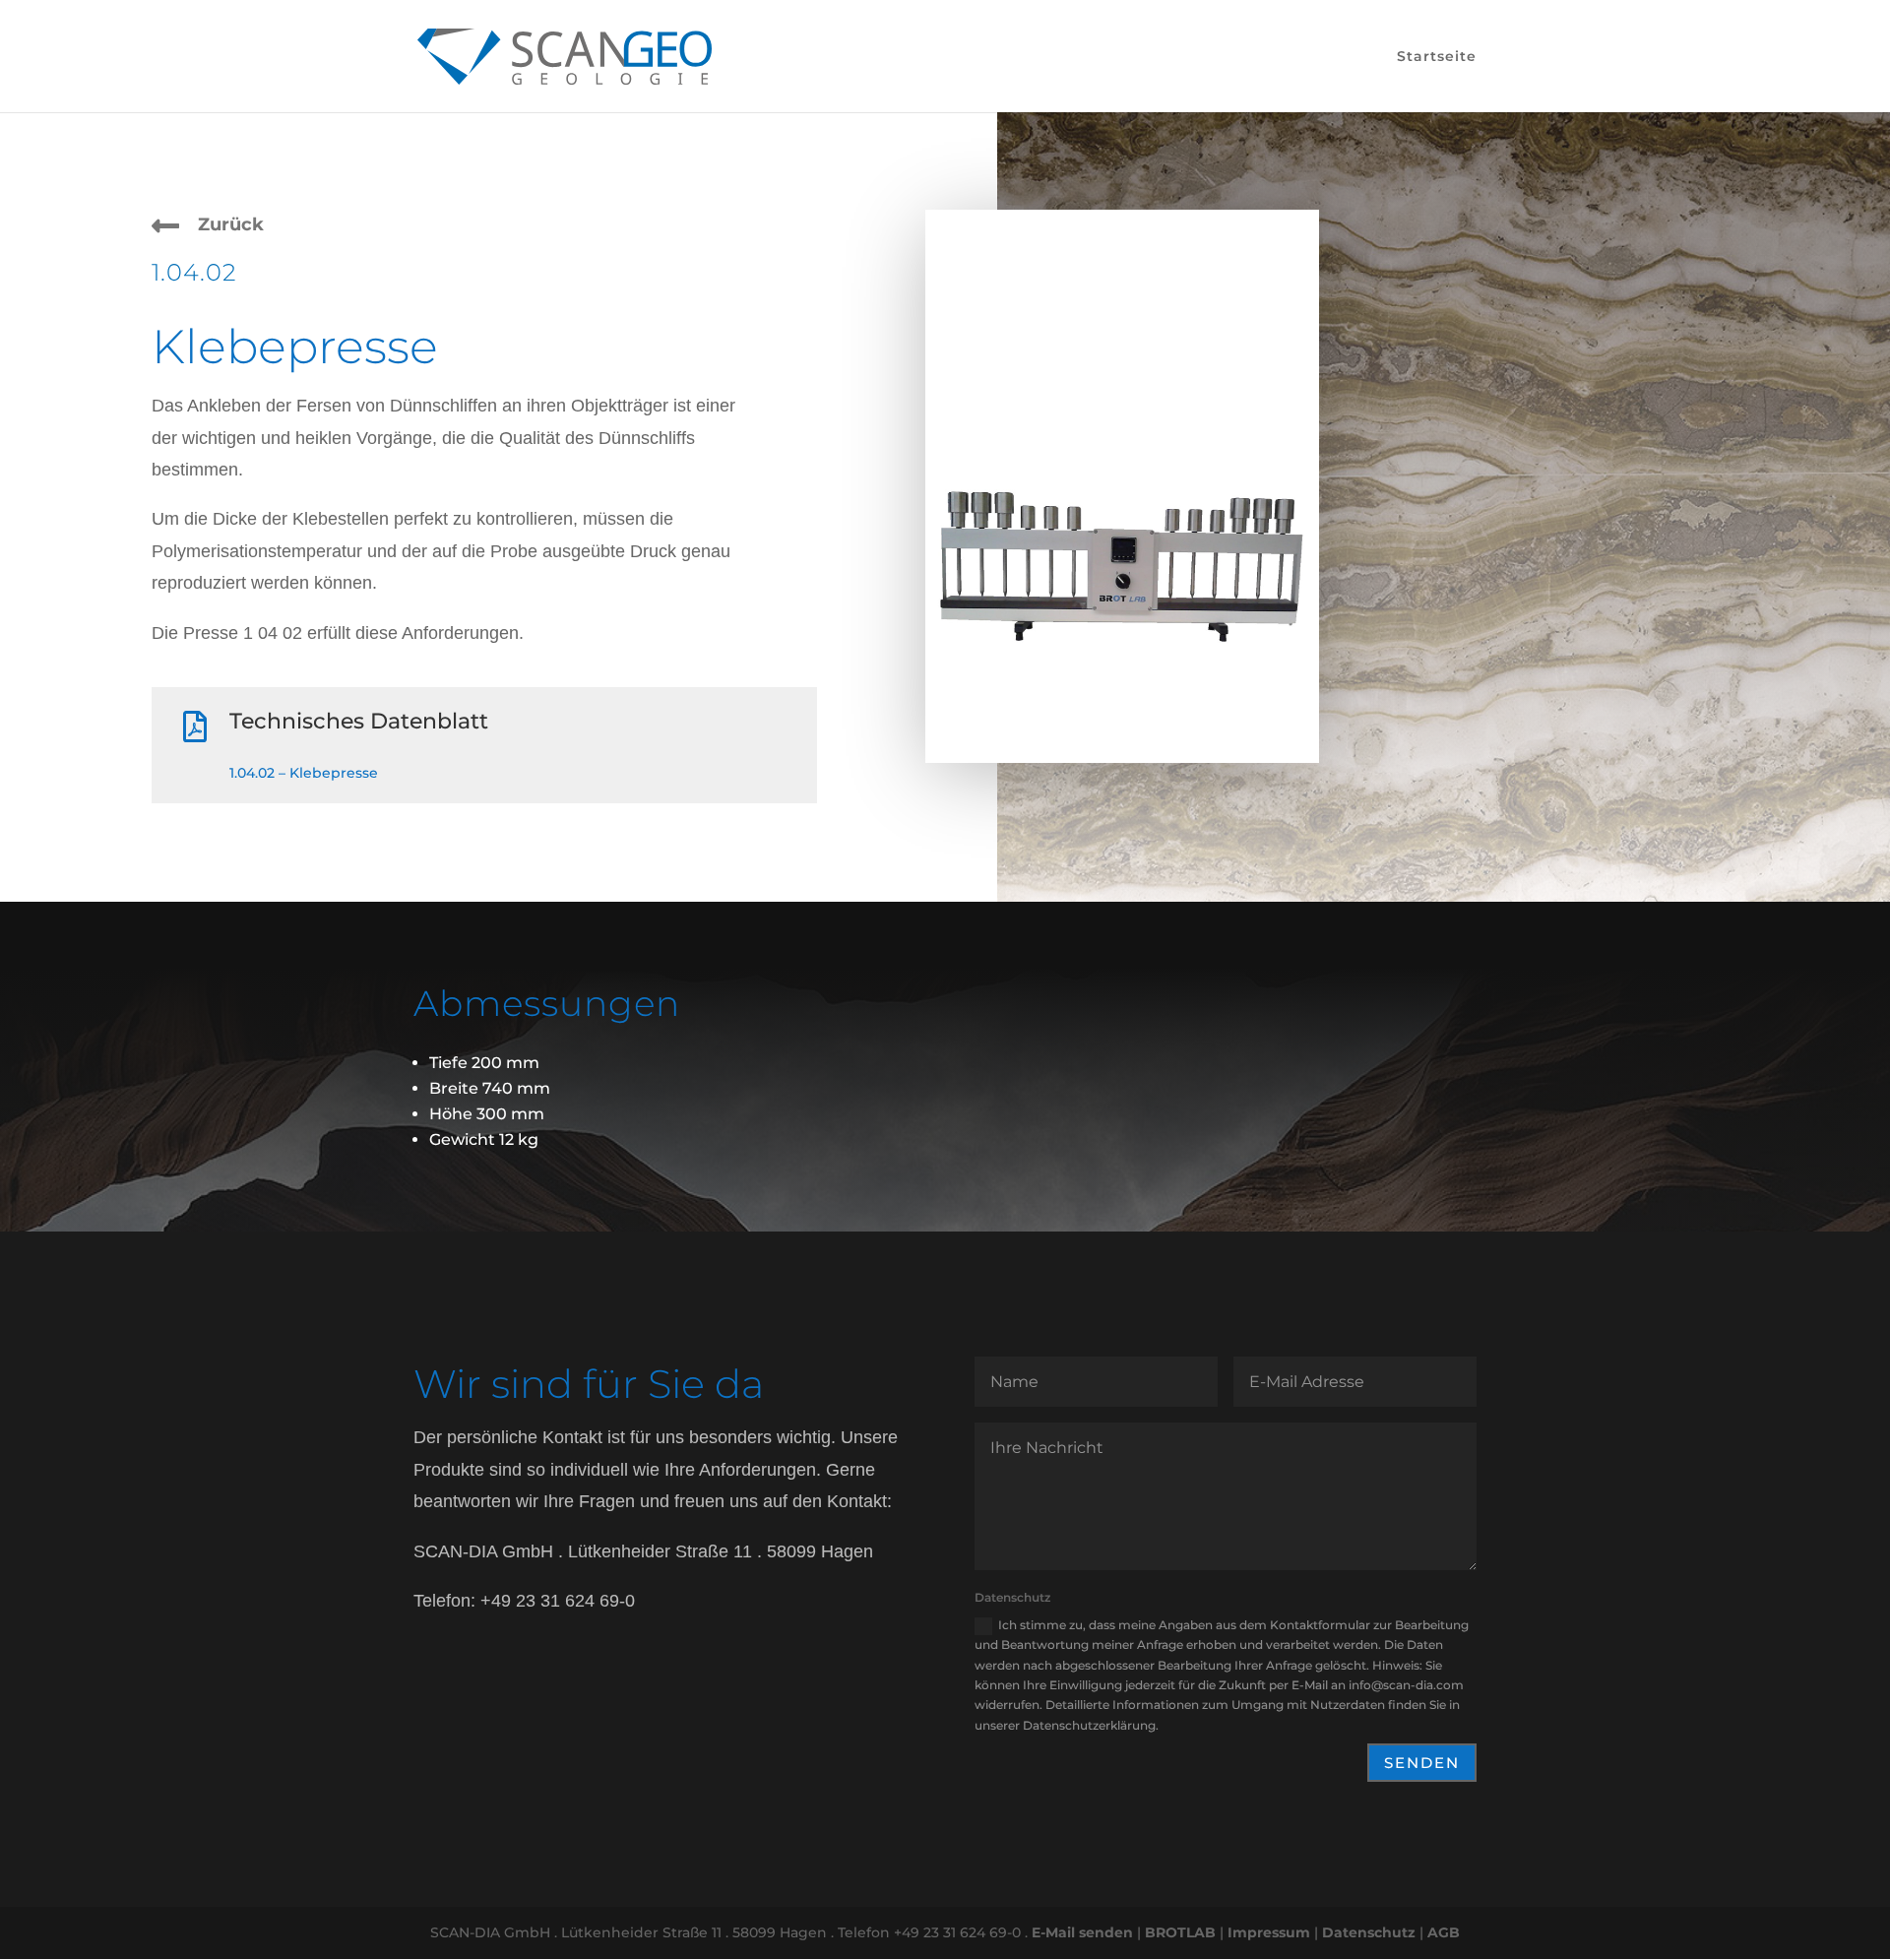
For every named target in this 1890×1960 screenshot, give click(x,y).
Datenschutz (1369, 1932)
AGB (1444, 1932)
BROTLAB (1180, 1932)
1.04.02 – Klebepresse (304, 773)
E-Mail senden (1082, 1932)
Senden (1422, 1763)
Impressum (1269, 1932)
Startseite (1437, 57)
